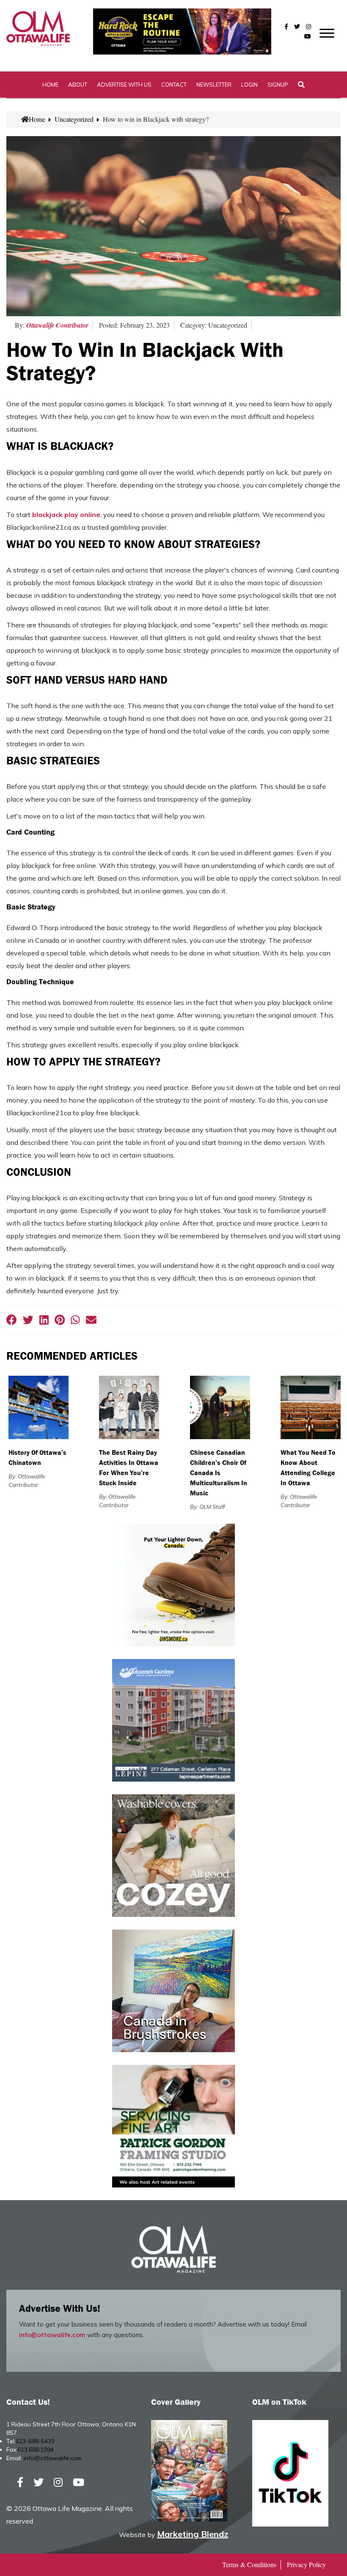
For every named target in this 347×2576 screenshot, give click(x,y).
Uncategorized (74, 119)
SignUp (278, 85)
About (78, 85)
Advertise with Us (124, 85)
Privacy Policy (306, 2564)
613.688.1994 (36, 2450)
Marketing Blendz (193, 2534)
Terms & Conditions (249, 2564)
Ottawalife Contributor (57, 325)
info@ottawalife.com (52, 2335)
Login (249, 85)
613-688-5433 (35, 2441)
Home (50, 85)
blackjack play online (66, 515)
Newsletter (214, 85)
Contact (174, 85)
